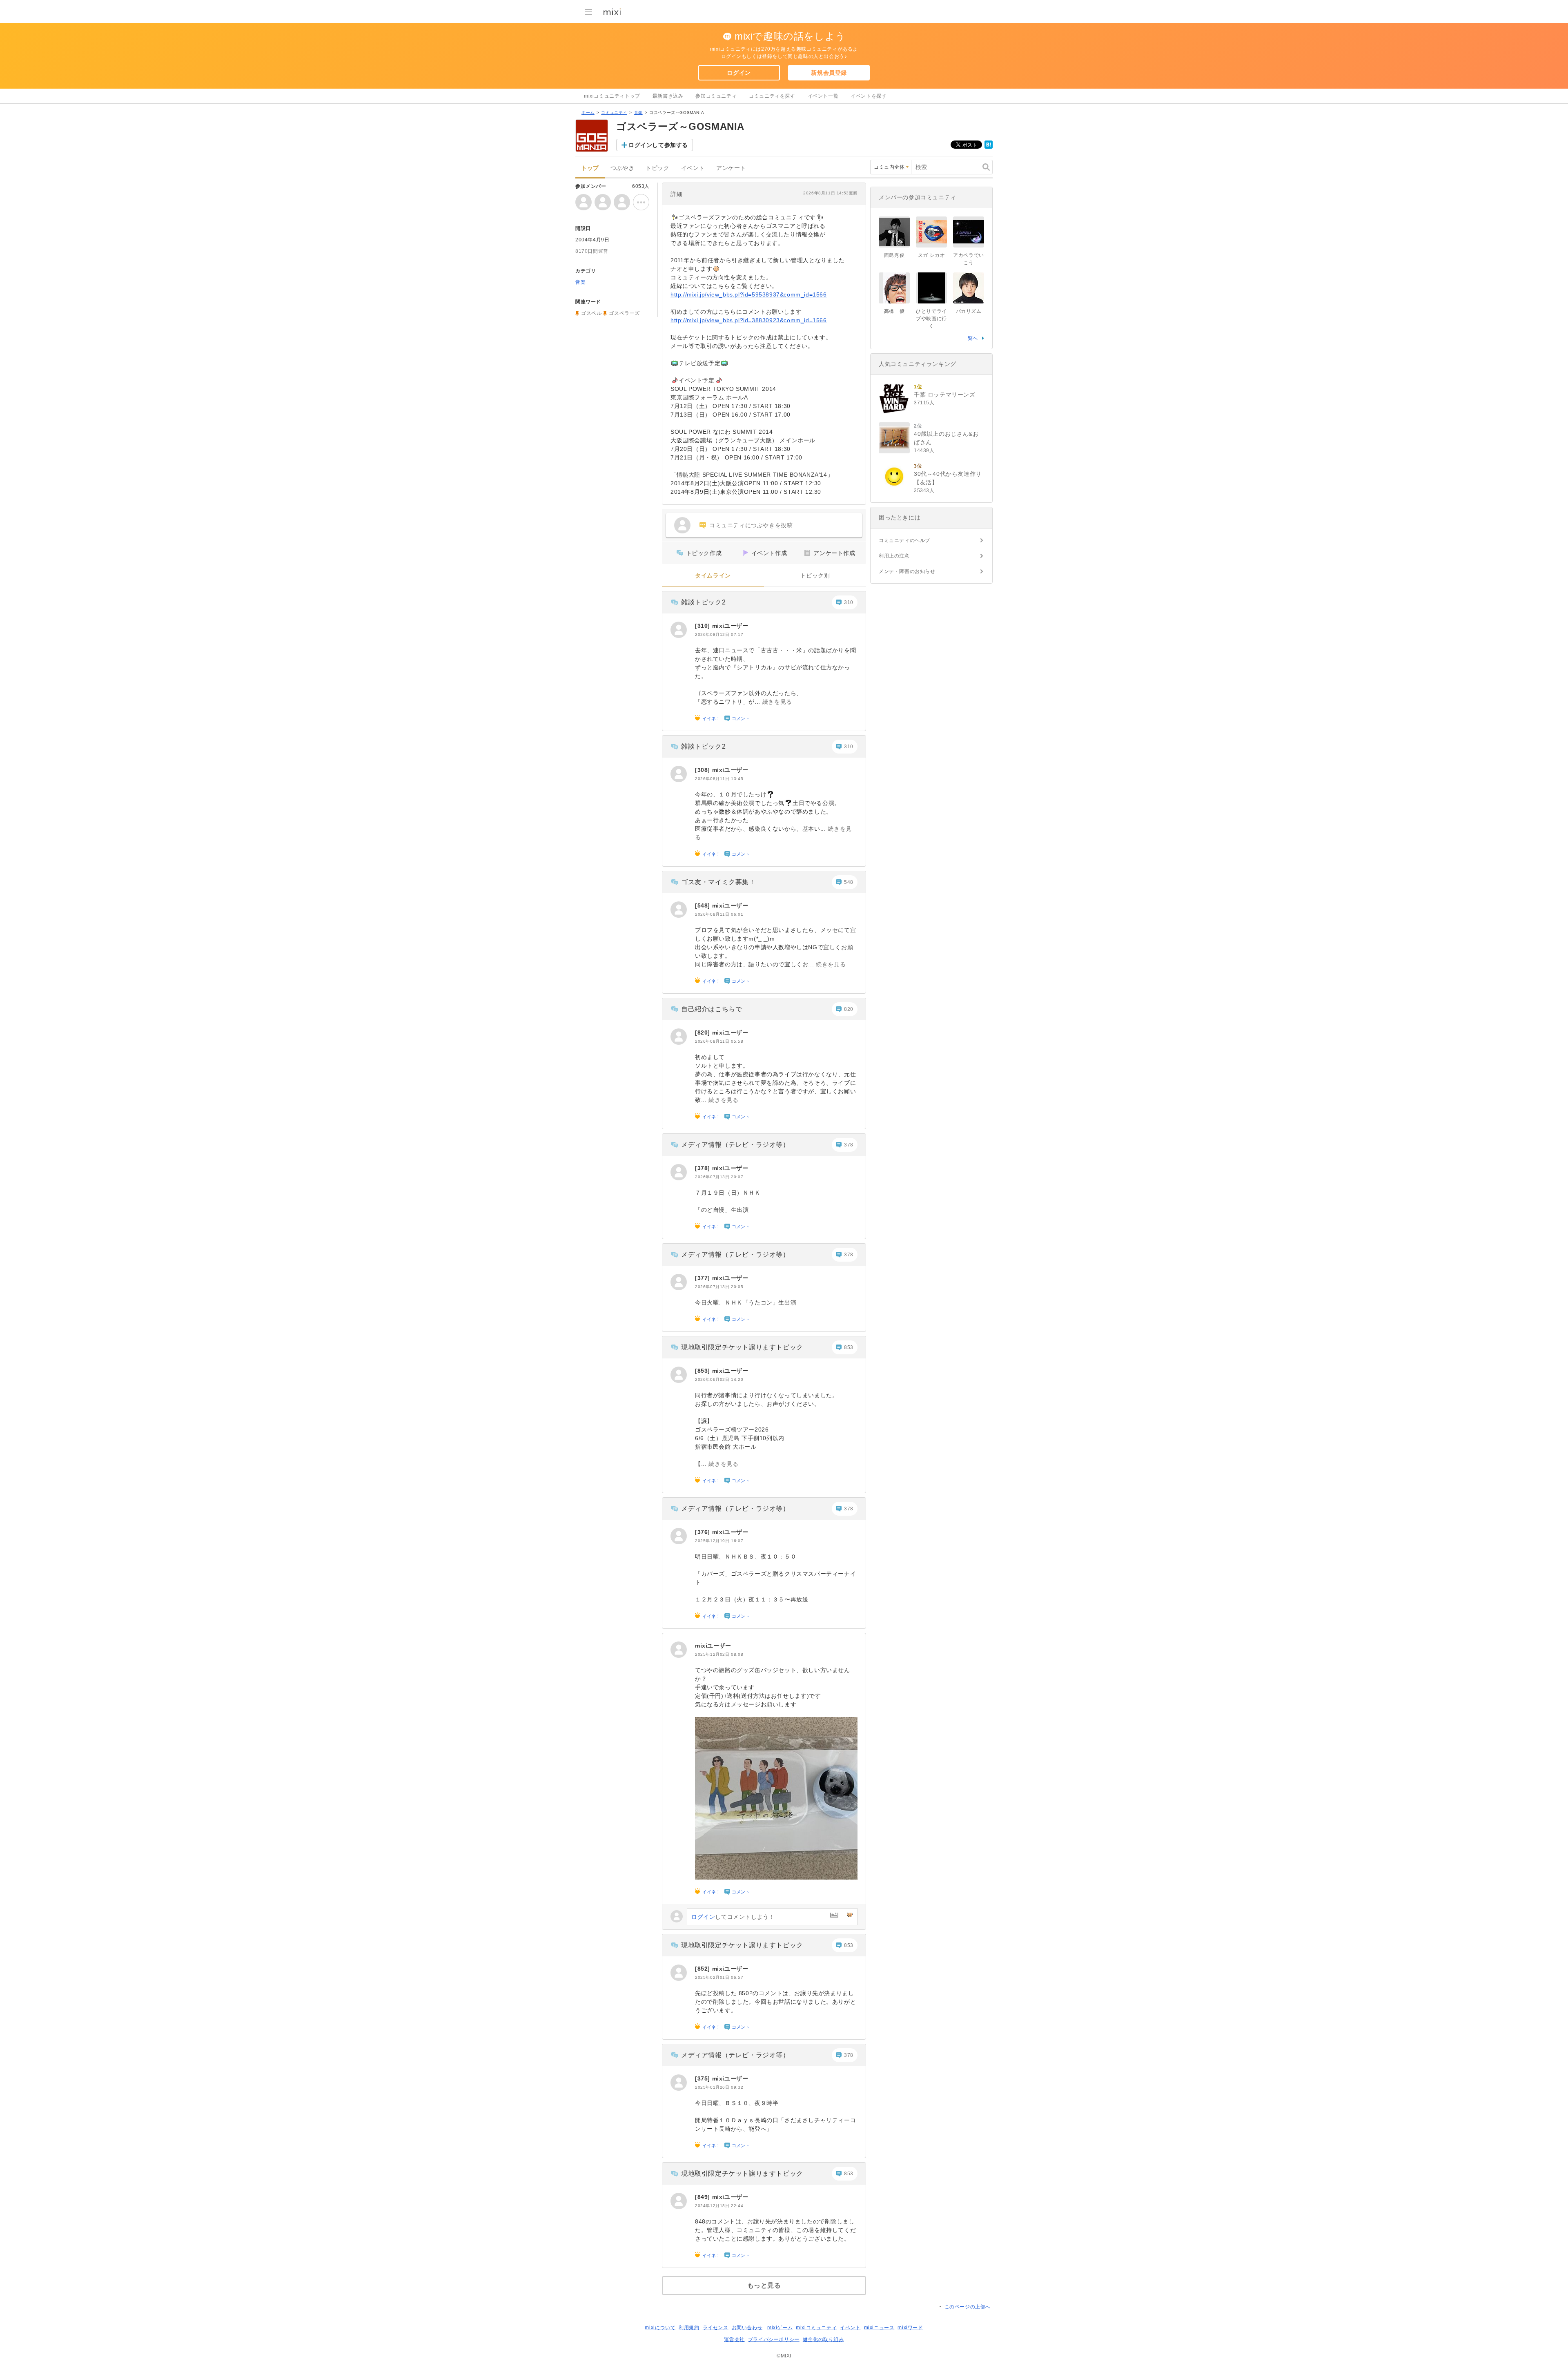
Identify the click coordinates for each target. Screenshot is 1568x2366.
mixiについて (660, 2328)
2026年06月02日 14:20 (719, 1379)
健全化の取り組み (823, 2339)
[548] (704, 905)
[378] (704, 1168)
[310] (704, 626)
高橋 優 (894, 311)
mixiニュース (879, 2328)
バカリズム (969, 311)
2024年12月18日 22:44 (719, 2206)
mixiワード (910, 2328)
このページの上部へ (968, 2307)
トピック (657, 168)
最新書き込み (668, 96)
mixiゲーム (780, 2328)
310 (849, 602)
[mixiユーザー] (679, 630)
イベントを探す (869, 96)
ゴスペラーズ (624, 313)
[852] (704, 1969)
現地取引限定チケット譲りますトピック (742, 1347)
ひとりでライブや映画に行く (931, 319)
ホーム (588, 113)
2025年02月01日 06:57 (719, 1977)
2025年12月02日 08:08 (719, 1654)
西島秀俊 (894, 255)
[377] (704, 1278)
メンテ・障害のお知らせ (907, 571)
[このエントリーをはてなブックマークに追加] (989, 147)
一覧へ (970, 338)
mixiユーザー (730, 626)
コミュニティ (614, 113)
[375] (704, 2078)
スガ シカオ (932, 255)
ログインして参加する (658, 145)
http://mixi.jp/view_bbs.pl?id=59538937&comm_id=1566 (749, 294)
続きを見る (777, 702)
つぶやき (622, 168)
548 (849, 882)
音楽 (638, 113)
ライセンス (716, 2328)
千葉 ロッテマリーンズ (945, 395)
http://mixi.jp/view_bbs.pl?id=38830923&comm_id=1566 (749, 320)
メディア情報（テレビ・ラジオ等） (735, 1145)
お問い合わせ (747, 2328)
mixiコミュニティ (816, 2328)
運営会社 (734, 2339)
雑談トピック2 (703, 602)
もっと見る (764, 2285)
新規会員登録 (829, 73)
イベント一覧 (823, 96)
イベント (693, 168)
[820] (704, 1032)
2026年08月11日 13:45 (719, 779)
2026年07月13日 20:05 (719, 1287)
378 (849, 1145)
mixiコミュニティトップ (612, 96)
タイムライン (713, 576)
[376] (704, 1532)
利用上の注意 (894, 556)
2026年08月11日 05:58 (719, 1041)
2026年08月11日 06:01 (719, 914)
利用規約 (689, 2328)
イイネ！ (711, 718)
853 (849, 1347)
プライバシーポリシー (774, 2339)
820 (849, 1009)
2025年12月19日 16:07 (719, 1541)
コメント (741, 718)
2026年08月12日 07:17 (719, 634)
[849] (704, 2197)
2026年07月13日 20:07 (719, 1177)
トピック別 (815, 576)
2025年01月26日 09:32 (719, 2087)
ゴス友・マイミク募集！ (718, 882)
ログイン (739, 73)
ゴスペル (591, 313)
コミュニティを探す (772, 96)
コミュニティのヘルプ (904, 540)
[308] (704, 770)
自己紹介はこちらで (712, 1009)
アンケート (731, 168)
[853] (704, 1371)
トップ (590, 168)
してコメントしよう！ (733, 1917)
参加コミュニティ (716, 96)
